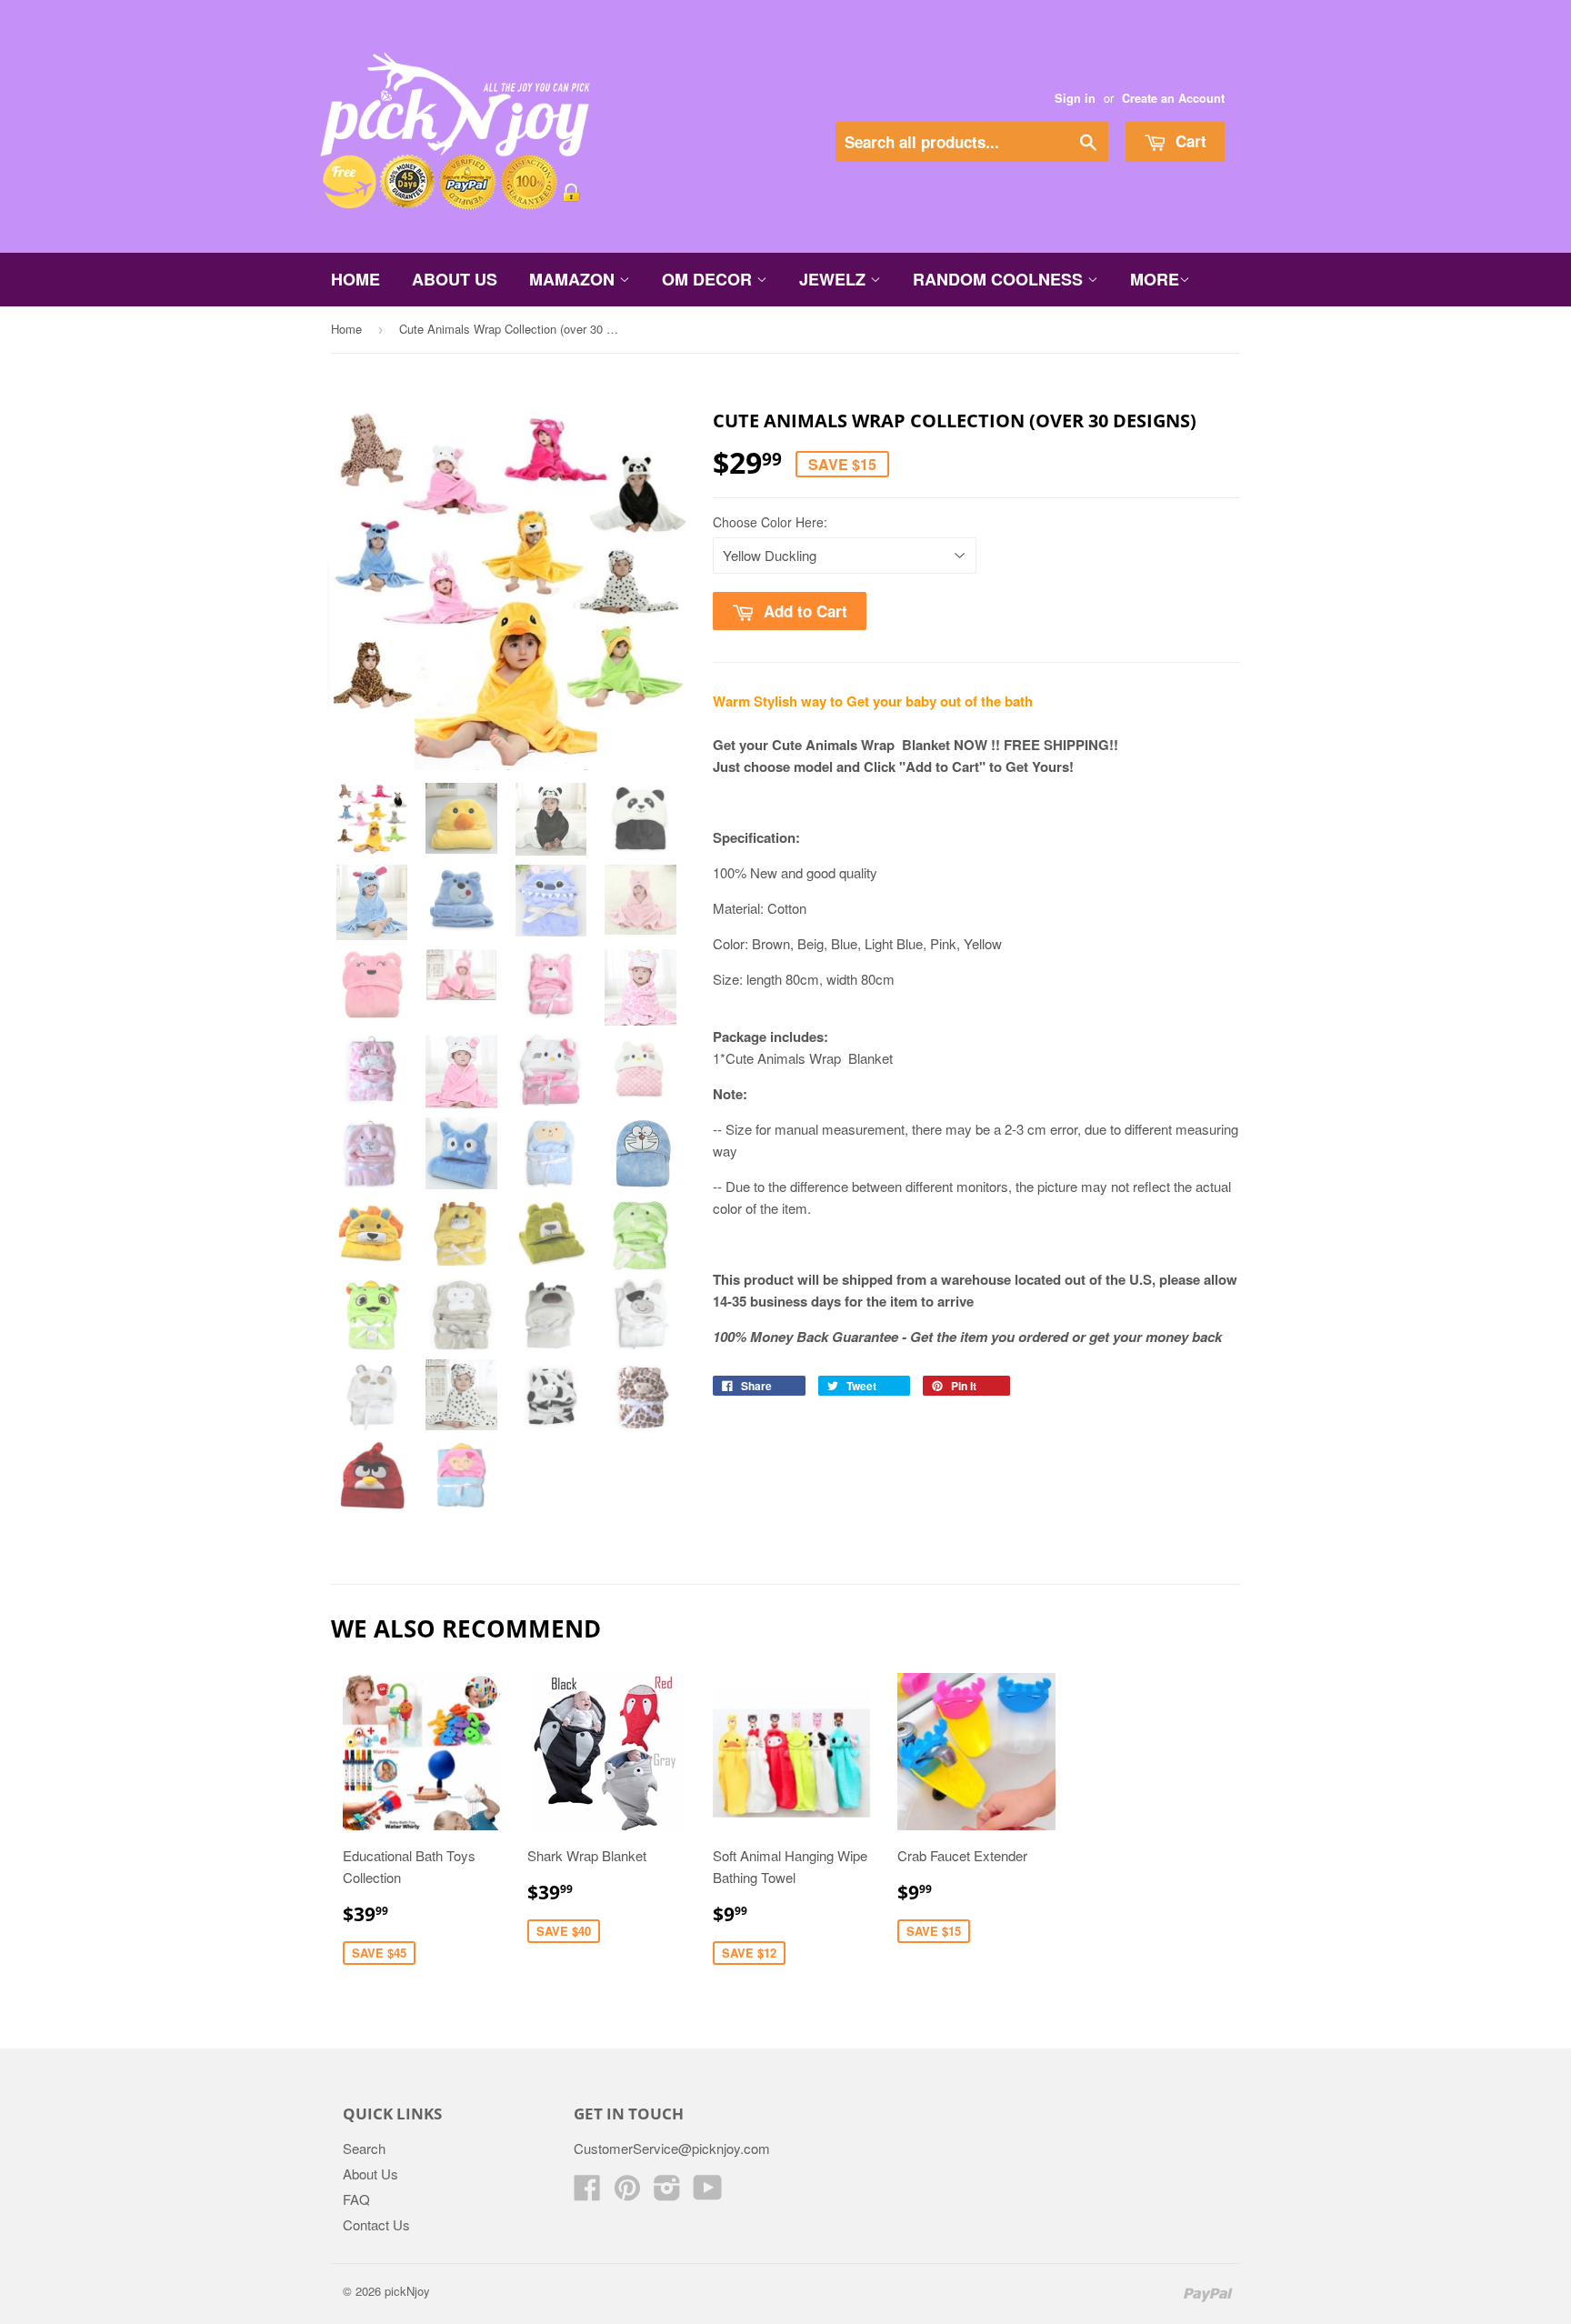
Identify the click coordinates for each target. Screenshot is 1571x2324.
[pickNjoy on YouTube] (708, 2193)
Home (355, 279)
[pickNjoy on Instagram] (667, 2193)
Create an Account (1173, 98)
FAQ (356, 2199)
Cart (1189, 141)
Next (647, 602)
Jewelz (835, 279)
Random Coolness (1000, 279)
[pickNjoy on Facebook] (587, 2193)
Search (364, 2148)
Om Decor (709, 279)
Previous (366, 602)
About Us (455, 279)
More (1155, 279)
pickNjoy (407, 2291)
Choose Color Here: (770, 522)
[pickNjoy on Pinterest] (627, 2193)
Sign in (1075, 98)
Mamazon (574, 279)
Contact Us (376, 2224)
